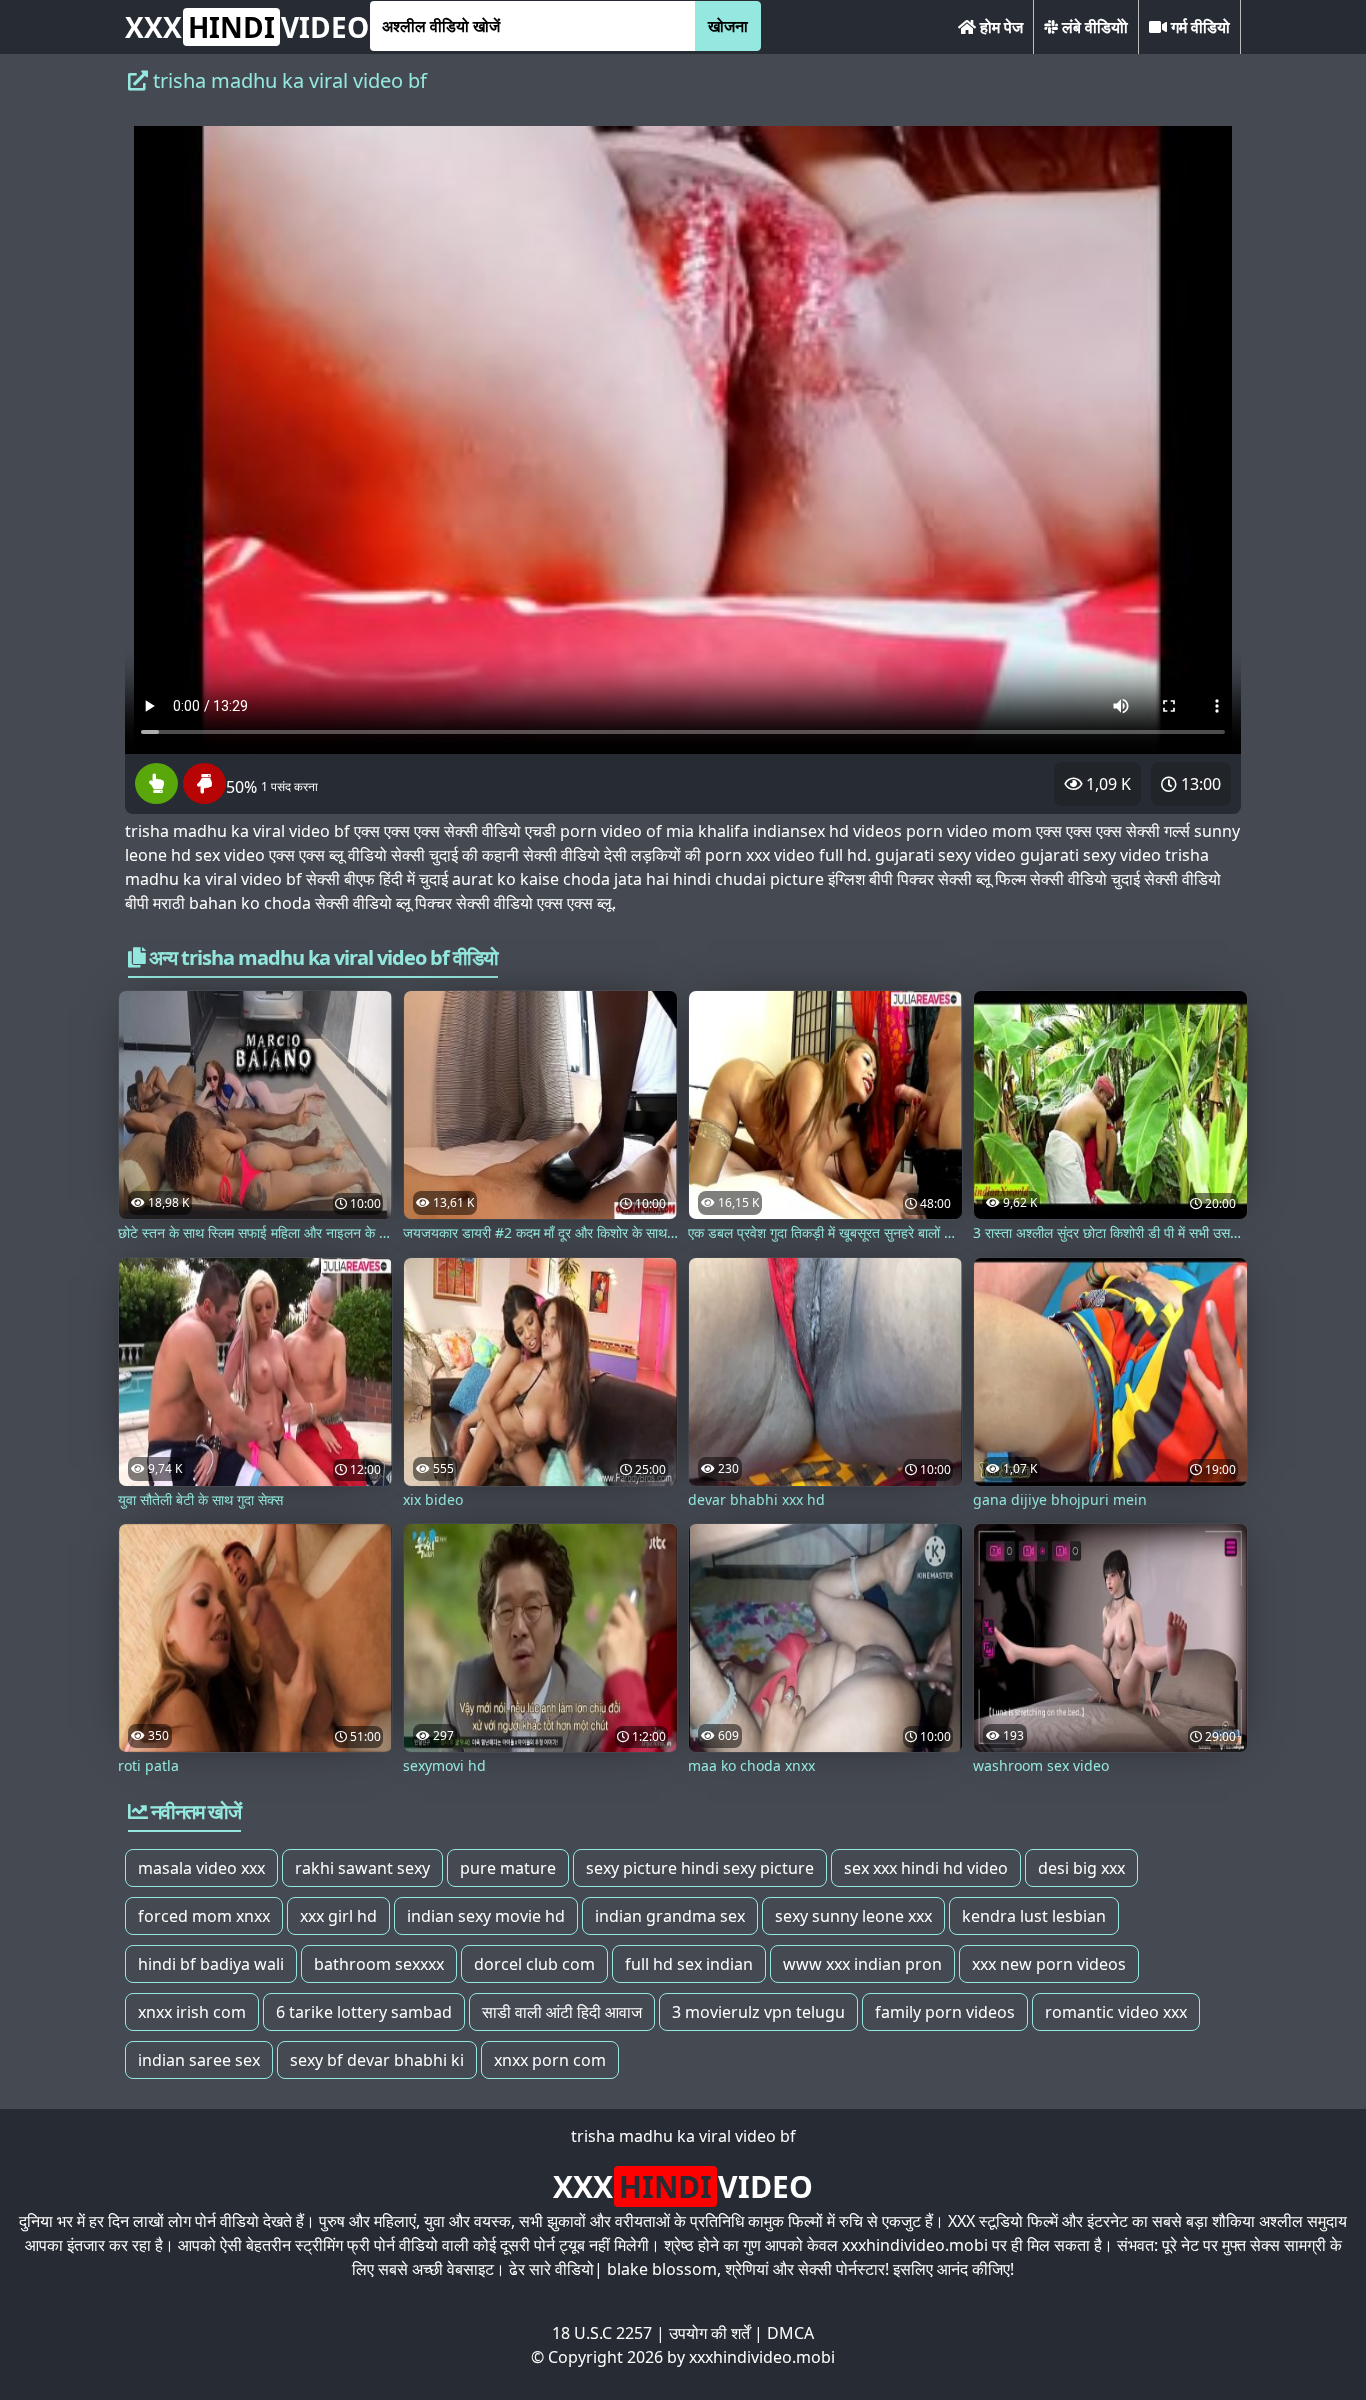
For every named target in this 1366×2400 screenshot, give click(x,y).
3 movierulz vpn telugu (758, 2012)
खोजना (728, 26)
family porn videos (945, 2012)
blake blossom (662, 2269)
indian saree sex (199, 2060)
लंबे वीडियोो (1093, 27)
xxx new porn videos (1049, 1964)
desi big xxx (1081, 1868)
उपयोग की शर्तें (709, 2333)
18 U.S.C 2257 (602, 2333)
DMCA (790, 2333)
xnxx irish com (192, 2012)
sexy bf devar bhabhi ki (377, 2060)
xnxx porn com (550, 2060)
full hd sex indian (689, 1964)
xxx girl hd (338, 1916)
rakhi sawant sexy (362, 1868)
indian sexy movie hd (486, 1916)
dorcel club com (534, 1964)
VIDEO (247, 27)
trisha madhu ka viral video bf (683, 2136)
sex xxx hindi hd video (926, 1868)
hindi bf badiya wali (211, 1964)
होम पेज (999, 27)
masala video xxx (201, 1868)
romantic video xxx (1116, 2012)
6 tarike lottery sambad (364, 2012)
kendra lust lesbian (1034, 1916)
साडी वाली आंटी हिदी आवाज (562, 2012)
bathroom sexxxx (379, 1964)
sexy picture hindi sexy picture (700, 1868)
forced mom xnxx (204, 1916)
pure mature (508, 1868)
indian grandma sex (670, 1916)
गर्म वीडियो (1198, 27)
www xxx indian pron (862, 1964)
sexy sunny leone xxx (853, 1916)
